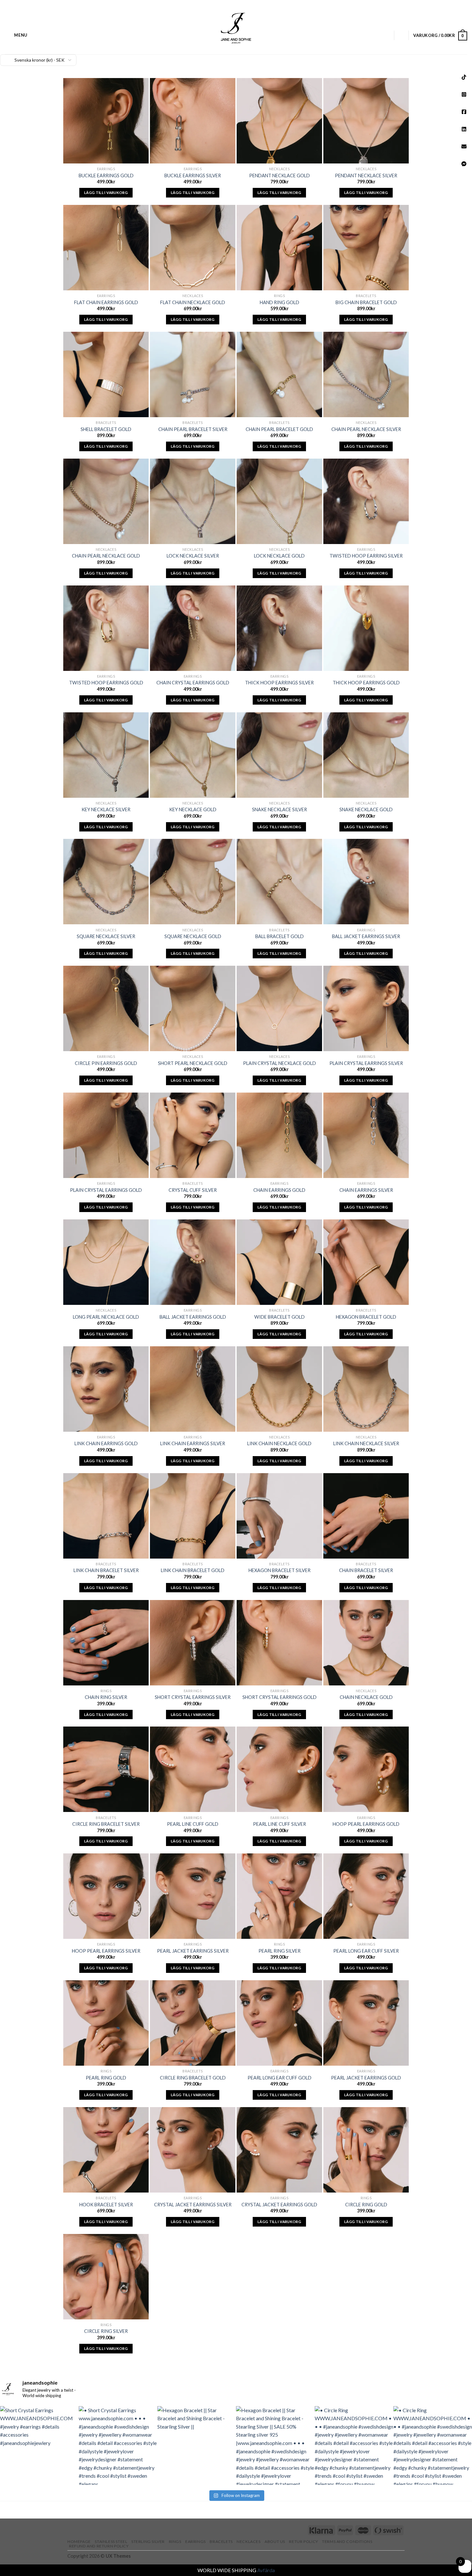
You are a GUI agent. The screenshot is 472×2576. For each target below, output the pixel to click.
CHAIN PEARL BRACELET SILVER (193, 429)
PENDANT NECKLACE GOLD (280, 176)
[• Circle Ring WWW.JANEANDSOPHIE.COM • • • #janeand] (354, 2445)
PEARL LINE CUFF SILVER (280, 1824)
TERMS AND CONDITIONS (347, 2541)
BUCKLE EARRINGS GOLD (106, 176)
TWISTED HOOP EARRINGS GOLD (106, 683)
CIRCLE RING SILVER (106, 2331)
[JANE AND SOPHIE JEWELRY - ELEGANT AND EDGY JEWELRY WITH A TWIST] (236, 27)
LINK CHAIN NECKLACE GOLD (279, 1443)
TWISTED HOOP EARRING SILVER (366, 556)
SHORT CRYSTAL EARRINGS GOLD (280, 1697)
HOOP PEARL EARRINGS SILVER (106, 1951)
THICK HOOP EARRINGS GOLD (366, 683)
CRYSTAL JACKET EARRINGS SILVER (193, 2205)
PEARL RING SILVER (280, 1951)
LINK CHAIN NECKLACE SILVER (366, 1443)
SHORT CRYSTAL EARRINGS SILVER (193, 1697)
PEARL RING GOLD (106, 2078)
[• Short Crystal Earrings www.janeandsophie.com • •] (118, 2445)
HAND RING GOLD (280, 302)
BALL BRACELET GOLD (280, 936)
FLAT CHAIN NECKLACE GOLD (193, 302)
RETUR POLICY (303, 2541)
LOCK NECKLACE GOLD (279, 556)
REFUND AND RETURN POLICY (99, 2546)
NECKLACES (249, 2541)
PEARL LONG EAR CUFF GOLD (280, 2078)
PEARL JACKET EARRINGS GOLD (366, 2078)
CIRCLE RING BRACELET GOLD (193, 2078)
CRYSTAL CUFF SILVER (193, 1190)
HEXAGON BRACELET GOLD (366, 1317)
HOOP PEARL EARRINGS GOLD (366, 1824)
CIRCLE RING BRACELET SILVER (106, 1824)
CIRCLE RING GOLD (366, 2205)
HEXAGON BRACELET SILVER (280, 1570)
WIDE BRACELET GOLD (280, 1317)
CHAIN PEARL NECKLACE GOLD (106, 556)
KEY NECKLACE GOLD (193, 809)
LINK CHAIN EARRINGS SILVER (193, 1443)
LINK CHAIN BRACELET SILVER (106, 1570)
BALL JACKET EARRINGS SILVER (366, 936)
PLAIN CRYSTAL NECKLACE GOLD (280, 1063)
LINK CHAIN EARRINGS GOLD (106, 1443)
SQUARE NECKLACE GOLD (193, 936)
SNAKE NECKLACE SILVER (280, 809)
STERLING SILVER (148, 2541)
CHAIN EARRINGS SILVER (366, 1190)
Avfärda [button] (266, 2570)
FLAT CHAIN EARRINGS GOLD (106, 302)
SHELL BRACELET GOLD (106, 429)
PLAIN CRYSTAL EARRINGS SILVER (366, 1063)
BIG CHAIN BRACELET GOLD (366, 302)
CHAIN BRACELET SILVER (366, 1570)
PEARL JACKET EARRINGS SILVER (193, 1951)
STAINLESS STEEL (111, 2541)
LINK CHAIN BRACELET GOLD (193, 1570)
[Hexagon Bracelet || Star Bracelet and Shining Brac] (197, 2445)
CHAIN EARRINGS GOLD (279, 1190)
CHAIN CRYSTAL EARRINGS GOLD (193, 683)
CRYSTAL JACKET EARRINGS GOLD (279, 2205)
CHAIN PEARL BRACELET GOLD (279, 429)
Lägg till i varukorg (106, 193)
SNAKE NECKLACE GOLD (366, 809)
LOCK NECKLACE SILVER (193, 556)
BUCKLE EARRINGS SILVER (193, 176)
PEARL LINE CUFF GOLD (193, 1824)
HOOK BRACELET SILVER (106, 2205)
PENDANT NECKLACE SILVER (366, 176)
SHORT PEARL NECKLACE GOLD (193, 1063)
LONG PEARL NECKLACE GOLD (106, 1317)
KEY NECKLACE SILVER (106, 809)
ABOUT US (275, 2541)
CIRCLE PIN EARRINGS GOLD (106, 1063)
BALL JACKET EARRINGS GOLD (193, 1317)
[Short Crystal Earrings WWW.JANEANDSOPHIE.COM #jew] (39, 2445)
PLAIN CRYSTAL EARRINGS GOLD (106, 1190)
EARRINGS (196, 2541)
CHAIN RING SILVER (106, 1697)
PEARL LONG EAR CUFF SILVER (366, 1951)
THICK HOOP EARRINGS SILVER (279, 683)
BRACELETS (221, 2541)
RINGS (175, 2541)
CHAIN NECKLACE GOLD (366, 1697)
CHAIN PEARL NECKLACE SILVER (366, 429)
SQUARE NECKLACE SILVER (106, 936)
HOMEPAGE (79, 2541)
